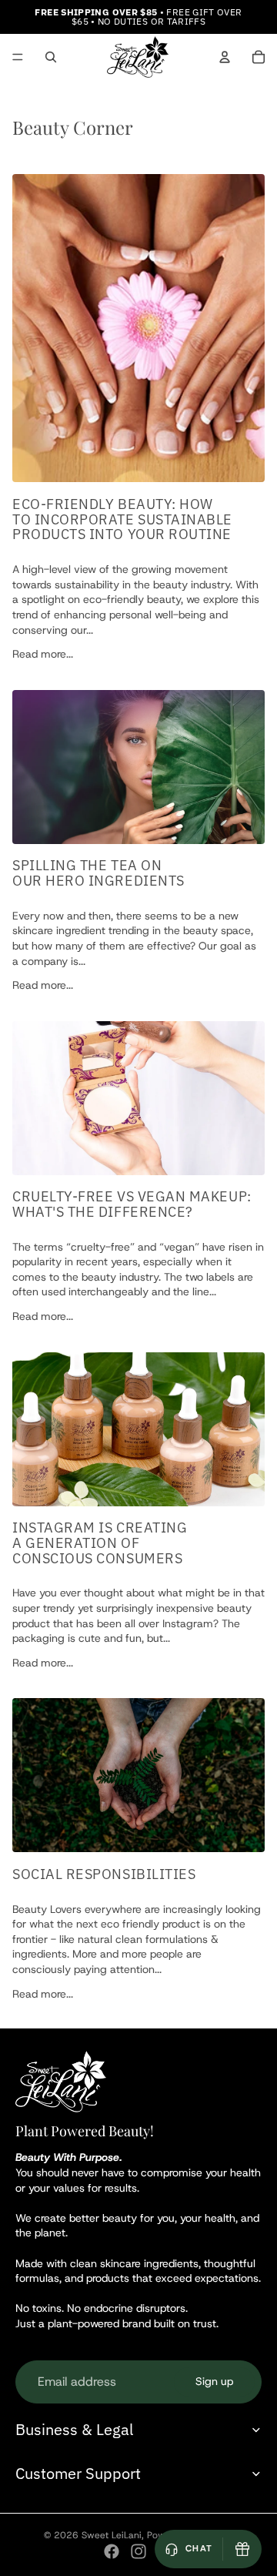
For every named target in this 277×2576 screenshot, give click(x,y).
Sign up (214, 2381)
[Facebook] (112, 2551)
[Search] (51, 57)
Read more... (43, 654)
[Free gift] (242, 2549)
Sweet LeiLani (112, 2535)
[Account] (225, 57)
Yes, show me (131, 2489)
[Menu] (18, 57)
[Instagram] (138, 2551)
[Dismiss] (245, 2407)
